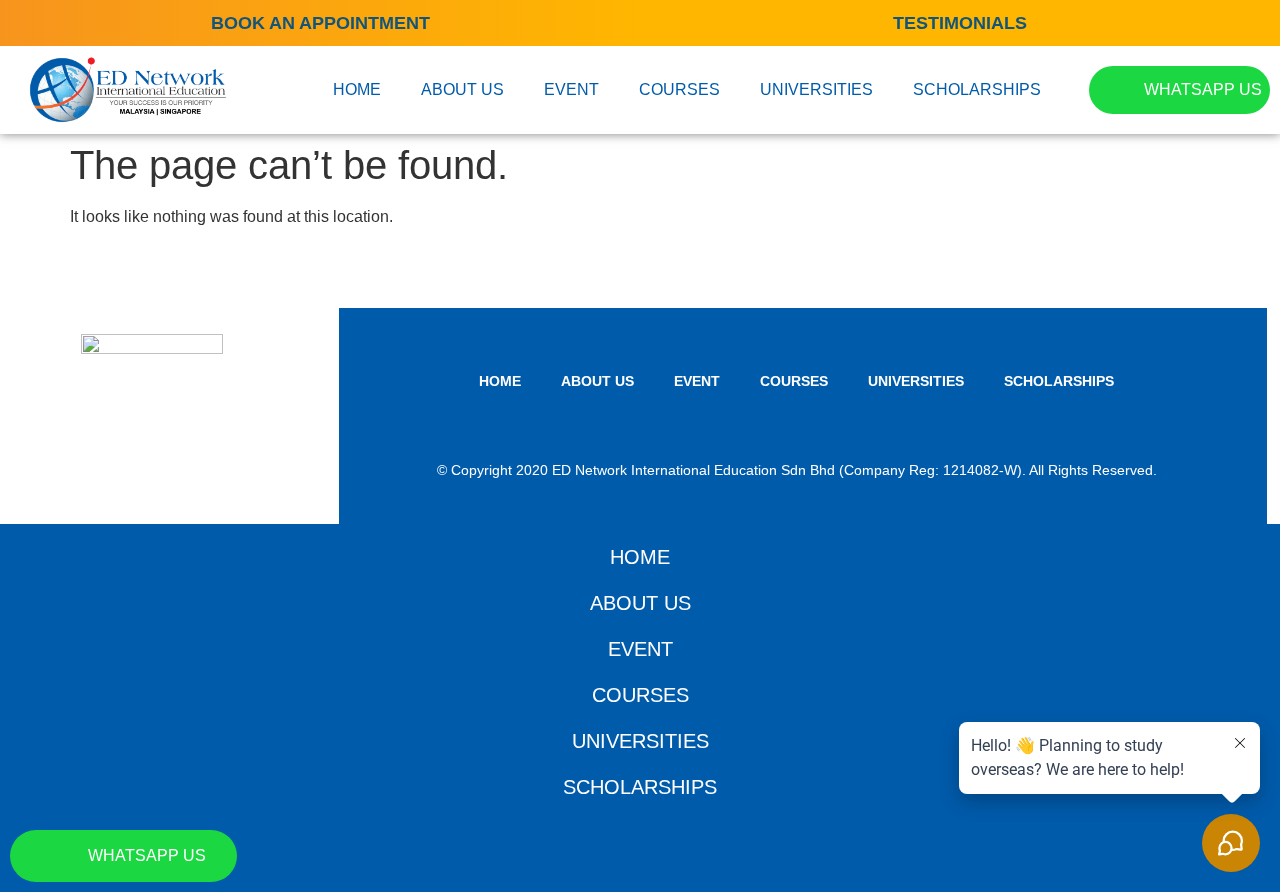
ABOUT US (462, 89)
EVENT (571, 89)
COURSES (679, 89)
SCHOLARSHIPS (977, 89)
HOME (357, 89)
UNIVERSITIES (816, 89)
